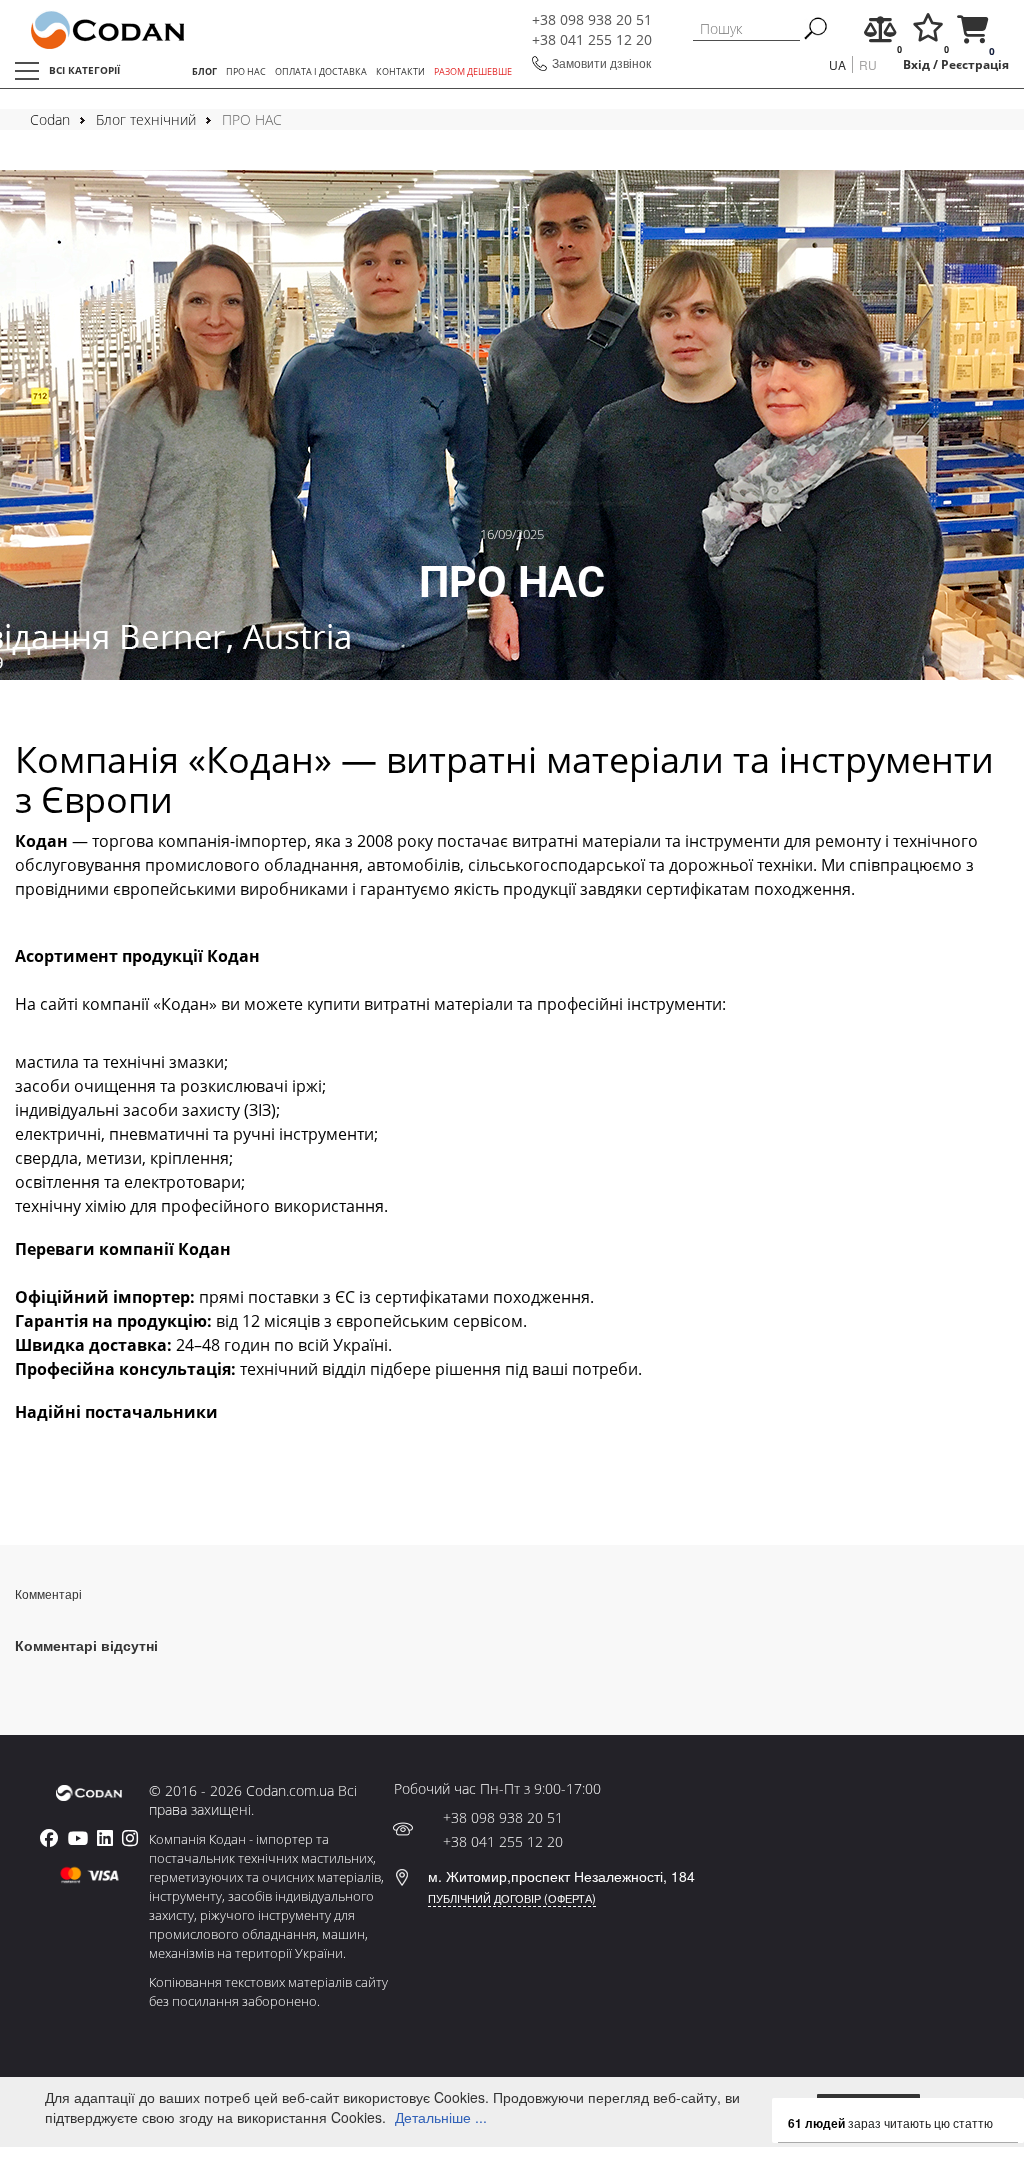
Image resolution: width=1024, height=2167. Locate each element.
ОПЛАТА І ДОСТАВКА (321, 71)
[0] (880, 34)
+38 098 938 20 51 (592, 19)
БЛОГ (204, 71)
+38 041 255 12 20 (592, 39)
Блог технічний (146, 119)
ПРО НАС (246, 71)
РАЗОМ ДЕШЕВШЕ (473, 71)
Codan (50, 119)
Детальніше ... (441, 2117)
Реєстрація (975, 64)
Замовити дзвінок (601, 62)
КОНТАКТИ (400, 71)
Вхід (916, 64)
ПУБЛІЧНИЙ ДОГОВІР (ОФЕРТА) (512, 1898)
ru (868, 64)
